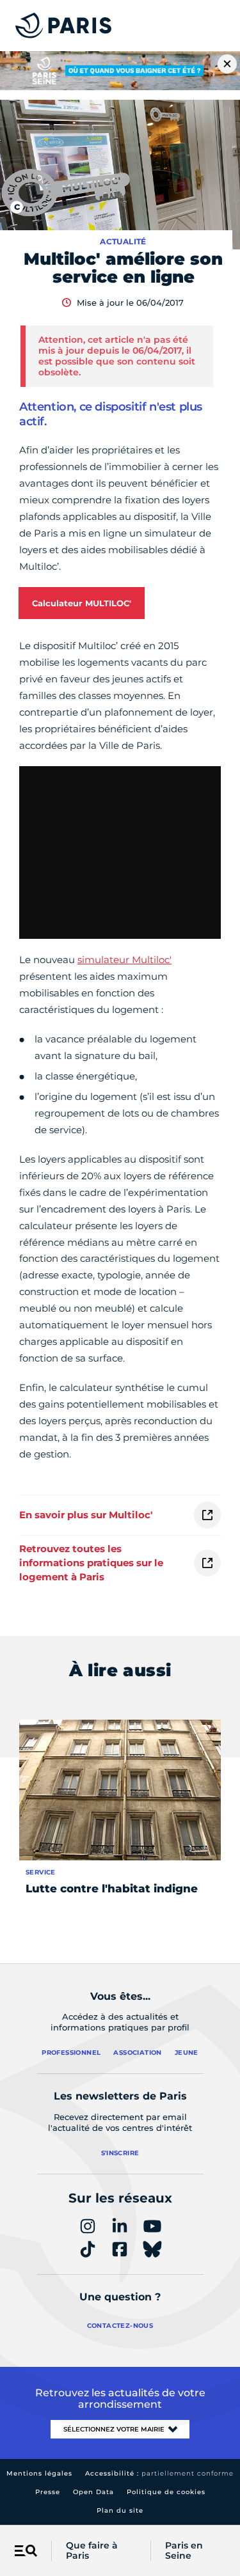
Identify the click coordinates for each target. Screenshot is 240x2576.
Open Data (93, 2492)
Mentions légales (39, 2473)
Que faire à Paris (92, 2551)
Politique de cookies (166, 2492)
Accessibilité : (159, 2473)
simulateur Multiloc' (124, 960)
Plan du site (120, 2510)
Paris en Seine (184, 2551)
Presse (48, 2492)
